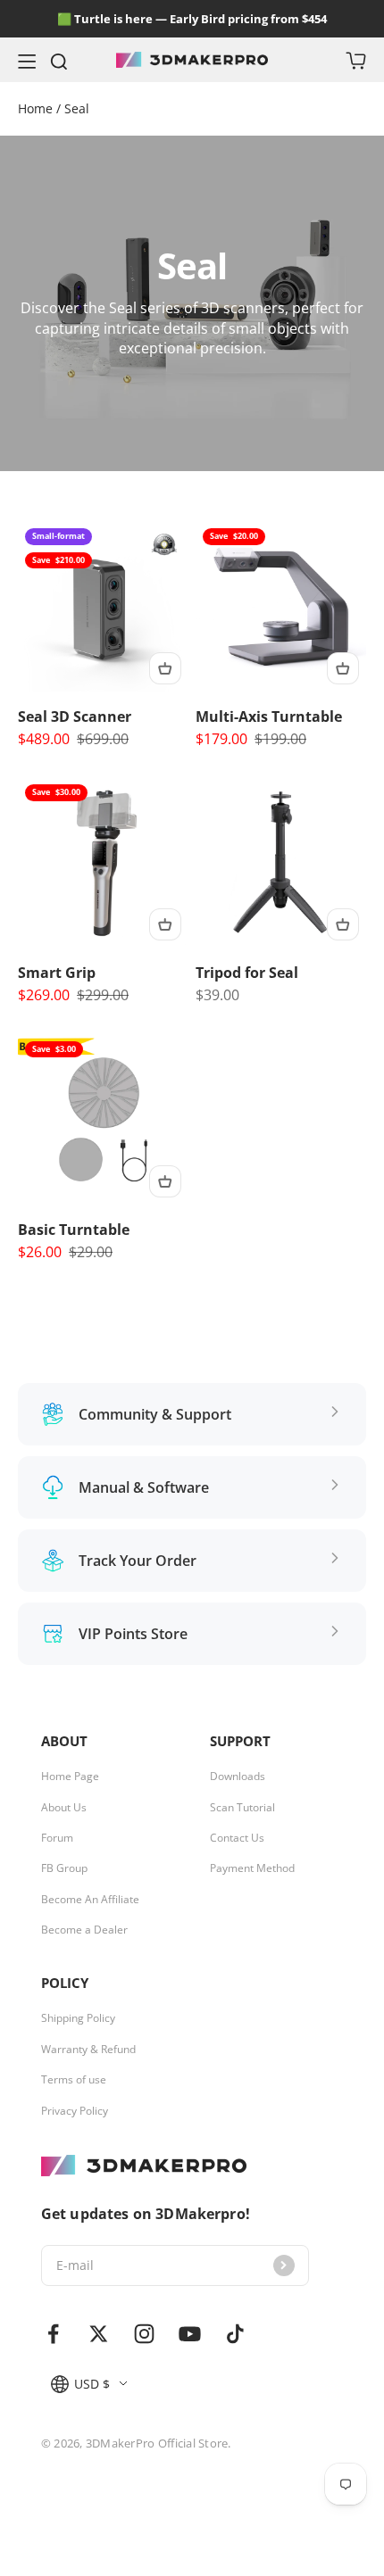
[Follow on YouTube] (190, 2334)
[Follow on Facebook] (53, 2334)
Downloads (238, 1777)
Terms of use (74, 2080)
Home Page (70, 1777)
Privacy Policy (75, 2111)
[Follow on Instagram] (144, 2334)
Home (37, 108)
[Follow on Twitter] (99, 2334)
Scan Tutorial (242, 1808)
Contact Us (237, 1838)
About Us (64, 1808)
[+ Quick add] (165, 668)
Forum (57, 1838)
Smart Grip (57, 973)
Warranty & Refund (88, 2050)
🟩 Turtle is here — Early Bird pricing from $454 (192, 19)
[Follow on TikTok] (235, 2334)
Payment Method (252, 1868)
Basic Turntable (74, 1230)
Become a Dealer (84, 1930)
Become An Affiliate (90, 1900)
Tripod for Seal (247, 973)
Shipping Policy (78, 2018)
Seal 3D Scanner (75, 716)
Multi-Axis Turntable (269, 716)
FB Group (64, 1868)
